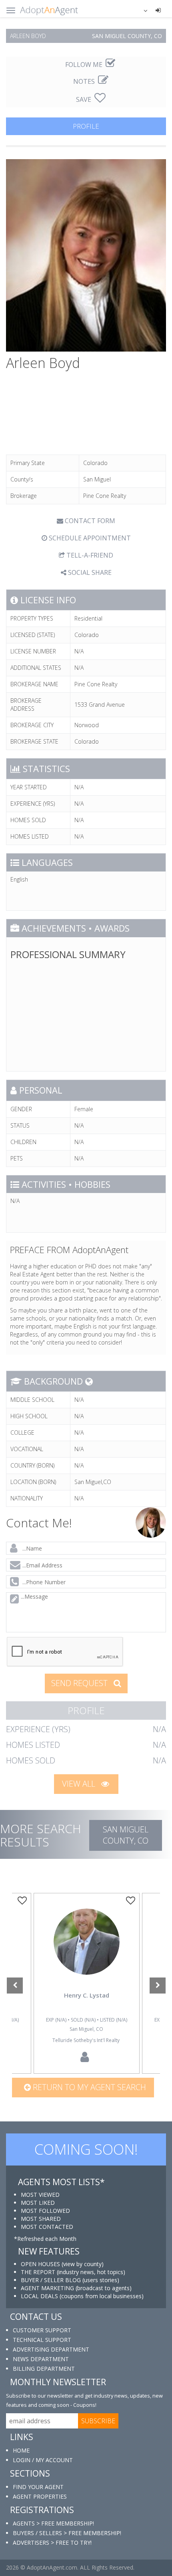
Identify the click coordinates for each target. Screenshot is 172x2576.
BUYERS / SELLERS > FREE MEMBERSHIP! (67, 2533)
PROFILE (86, 126)
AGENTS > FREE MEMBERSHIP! (53, 2523)
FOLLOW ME (85, 65)
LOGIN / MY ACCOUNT (43, 2460)
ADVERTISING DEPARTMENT (51, 2349)
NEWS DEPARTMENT (41, 2359)
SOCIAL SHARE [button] (89, 572)
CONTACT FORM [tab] (89, 521)
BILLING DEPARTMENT (44, 2369)
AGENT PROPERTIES (40, 2496)
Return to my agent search (88, 2087)
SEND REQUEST (80, 1683)
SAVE (84, 99)
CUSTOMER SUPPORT (42, 2330)
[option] (86, 1984)
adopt (86, 1953)
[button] (140, 10)
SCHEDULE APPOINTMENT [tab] (89, 538)
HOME (21, 2450)
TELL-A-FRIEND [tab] (89, 555)
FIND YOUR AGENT (38, 2487)
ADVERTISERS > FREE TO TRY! (52, 2543)
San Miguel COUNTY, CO (126, 1835)
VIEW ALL (80, 1784)
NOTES (85, 81)
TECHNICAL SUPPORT (42, 2340)
